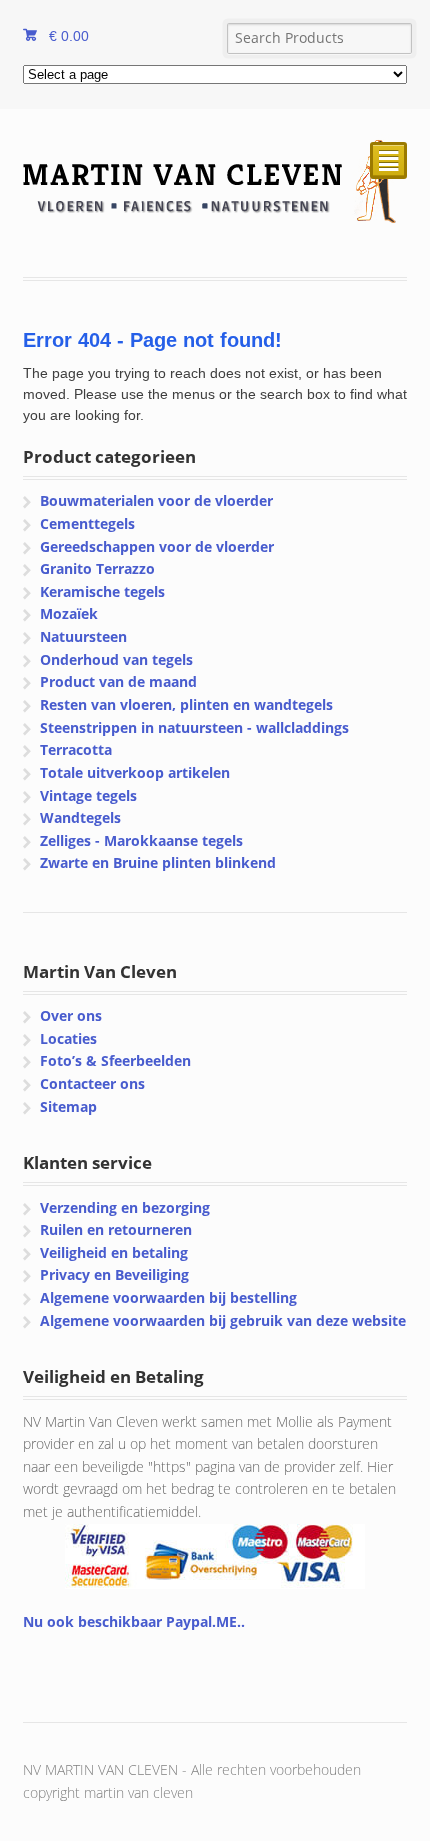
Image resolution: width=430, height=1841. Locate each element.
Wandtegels (80, 817)
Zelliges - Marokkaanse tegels (141, 840)
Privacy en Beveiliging (114, 1274)
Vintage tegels (88, 795)
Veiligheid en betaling (114, 1252)
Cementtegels (87, 523)
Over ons (71, 1015)
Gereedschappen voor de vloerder (157, 546)
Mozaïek (69, 613)
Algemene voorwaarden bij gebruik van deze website (223, 1320)
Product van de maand (118, 681)
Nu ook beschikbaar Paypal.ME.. (134, 1621)
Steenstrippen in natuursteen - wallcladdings (194, 727)
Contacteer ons (92, 1083)
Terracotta (76, 749)
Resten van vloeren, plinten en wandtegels (186, 704)
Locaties (68, 1038)
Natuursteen (83, 636)
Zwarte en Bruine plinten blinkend (158, 862)
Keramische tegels (102, 591)
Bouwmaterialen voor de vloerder (156, 500)
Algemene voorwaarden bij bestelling (168, 1297)
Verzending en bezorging (125, 1207)
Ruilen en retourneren (116, 1229)
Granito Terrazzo (97, 568)
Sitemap (68, 1106)
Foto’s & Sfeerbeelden (115, 1060)
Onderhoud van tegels (116, 659)
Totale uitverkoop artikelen (135, 772)
